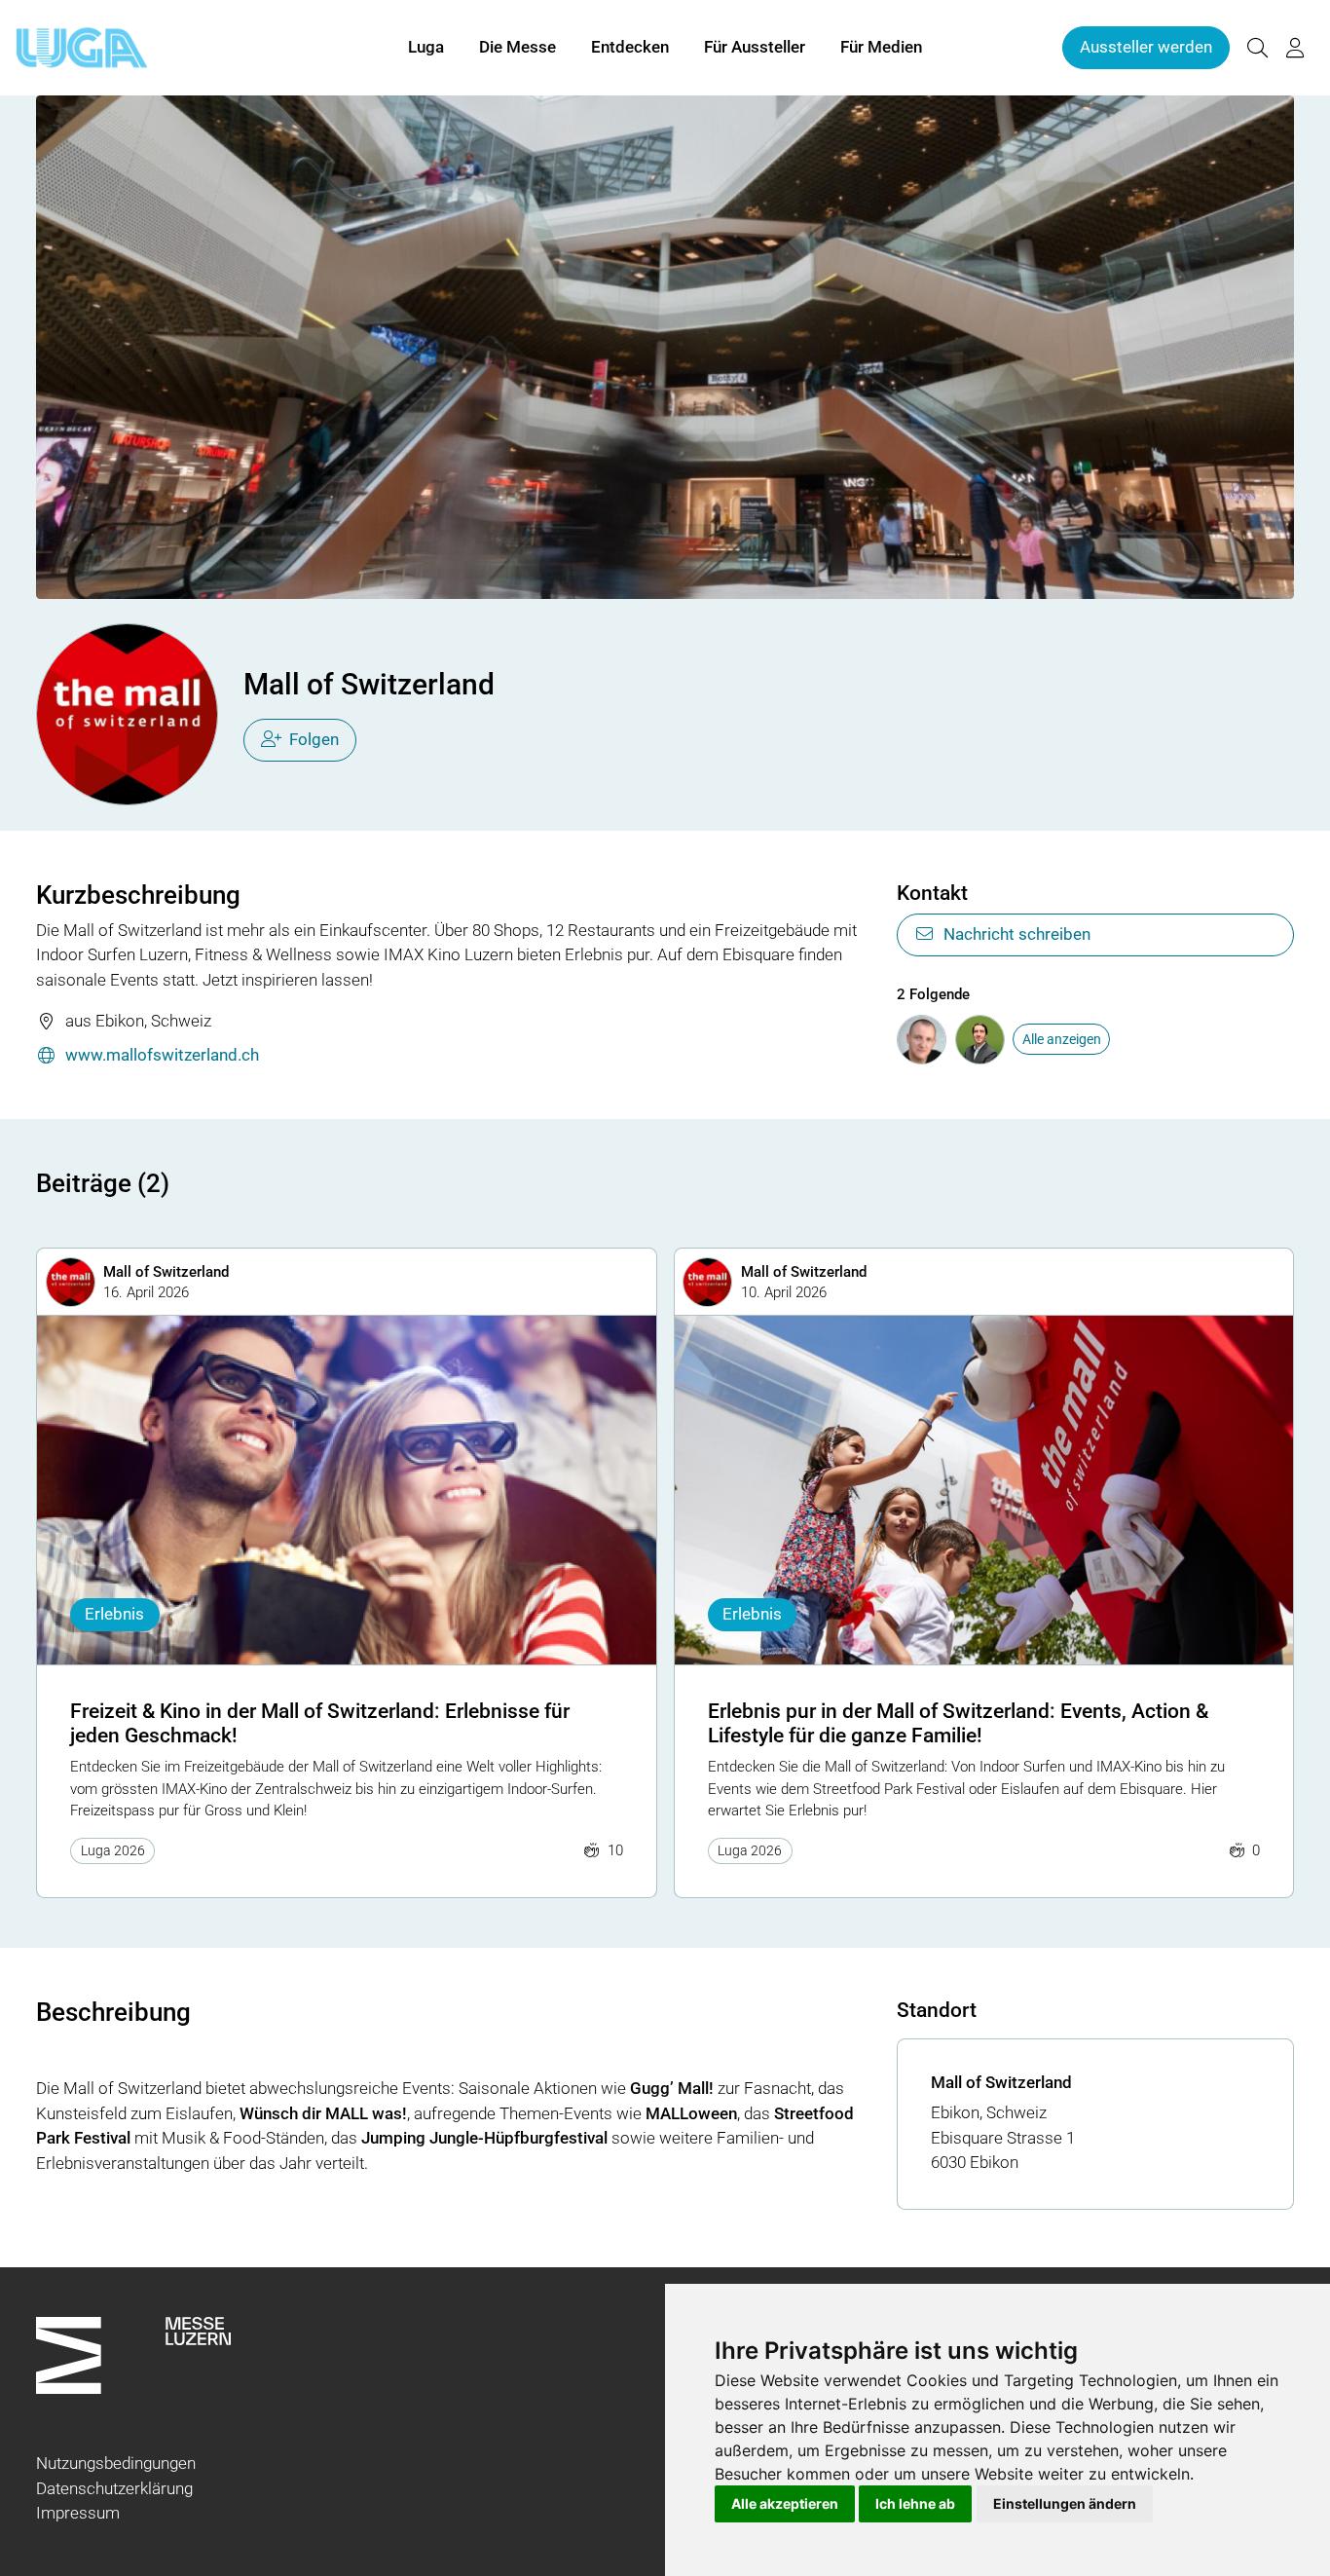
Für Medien (881, 47)
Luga (426, 47)
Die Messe (517, 47)
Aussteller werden (1146, 47)
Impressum (78, 2513)
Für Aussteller (755, 47)
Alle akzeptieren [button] (785, 2503)
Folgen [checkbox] (314, 739)
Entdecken (630, 47)
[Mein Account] (1295, 48)
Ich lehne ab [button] (915, 2503)
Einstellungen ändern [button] (1065, 2503)
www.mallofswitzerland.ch (162, 1055)
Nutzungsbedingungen (116, 2463)
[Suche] (1257, 48)
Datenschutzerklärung (114, 2488)
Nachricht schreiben (1017, 934)
